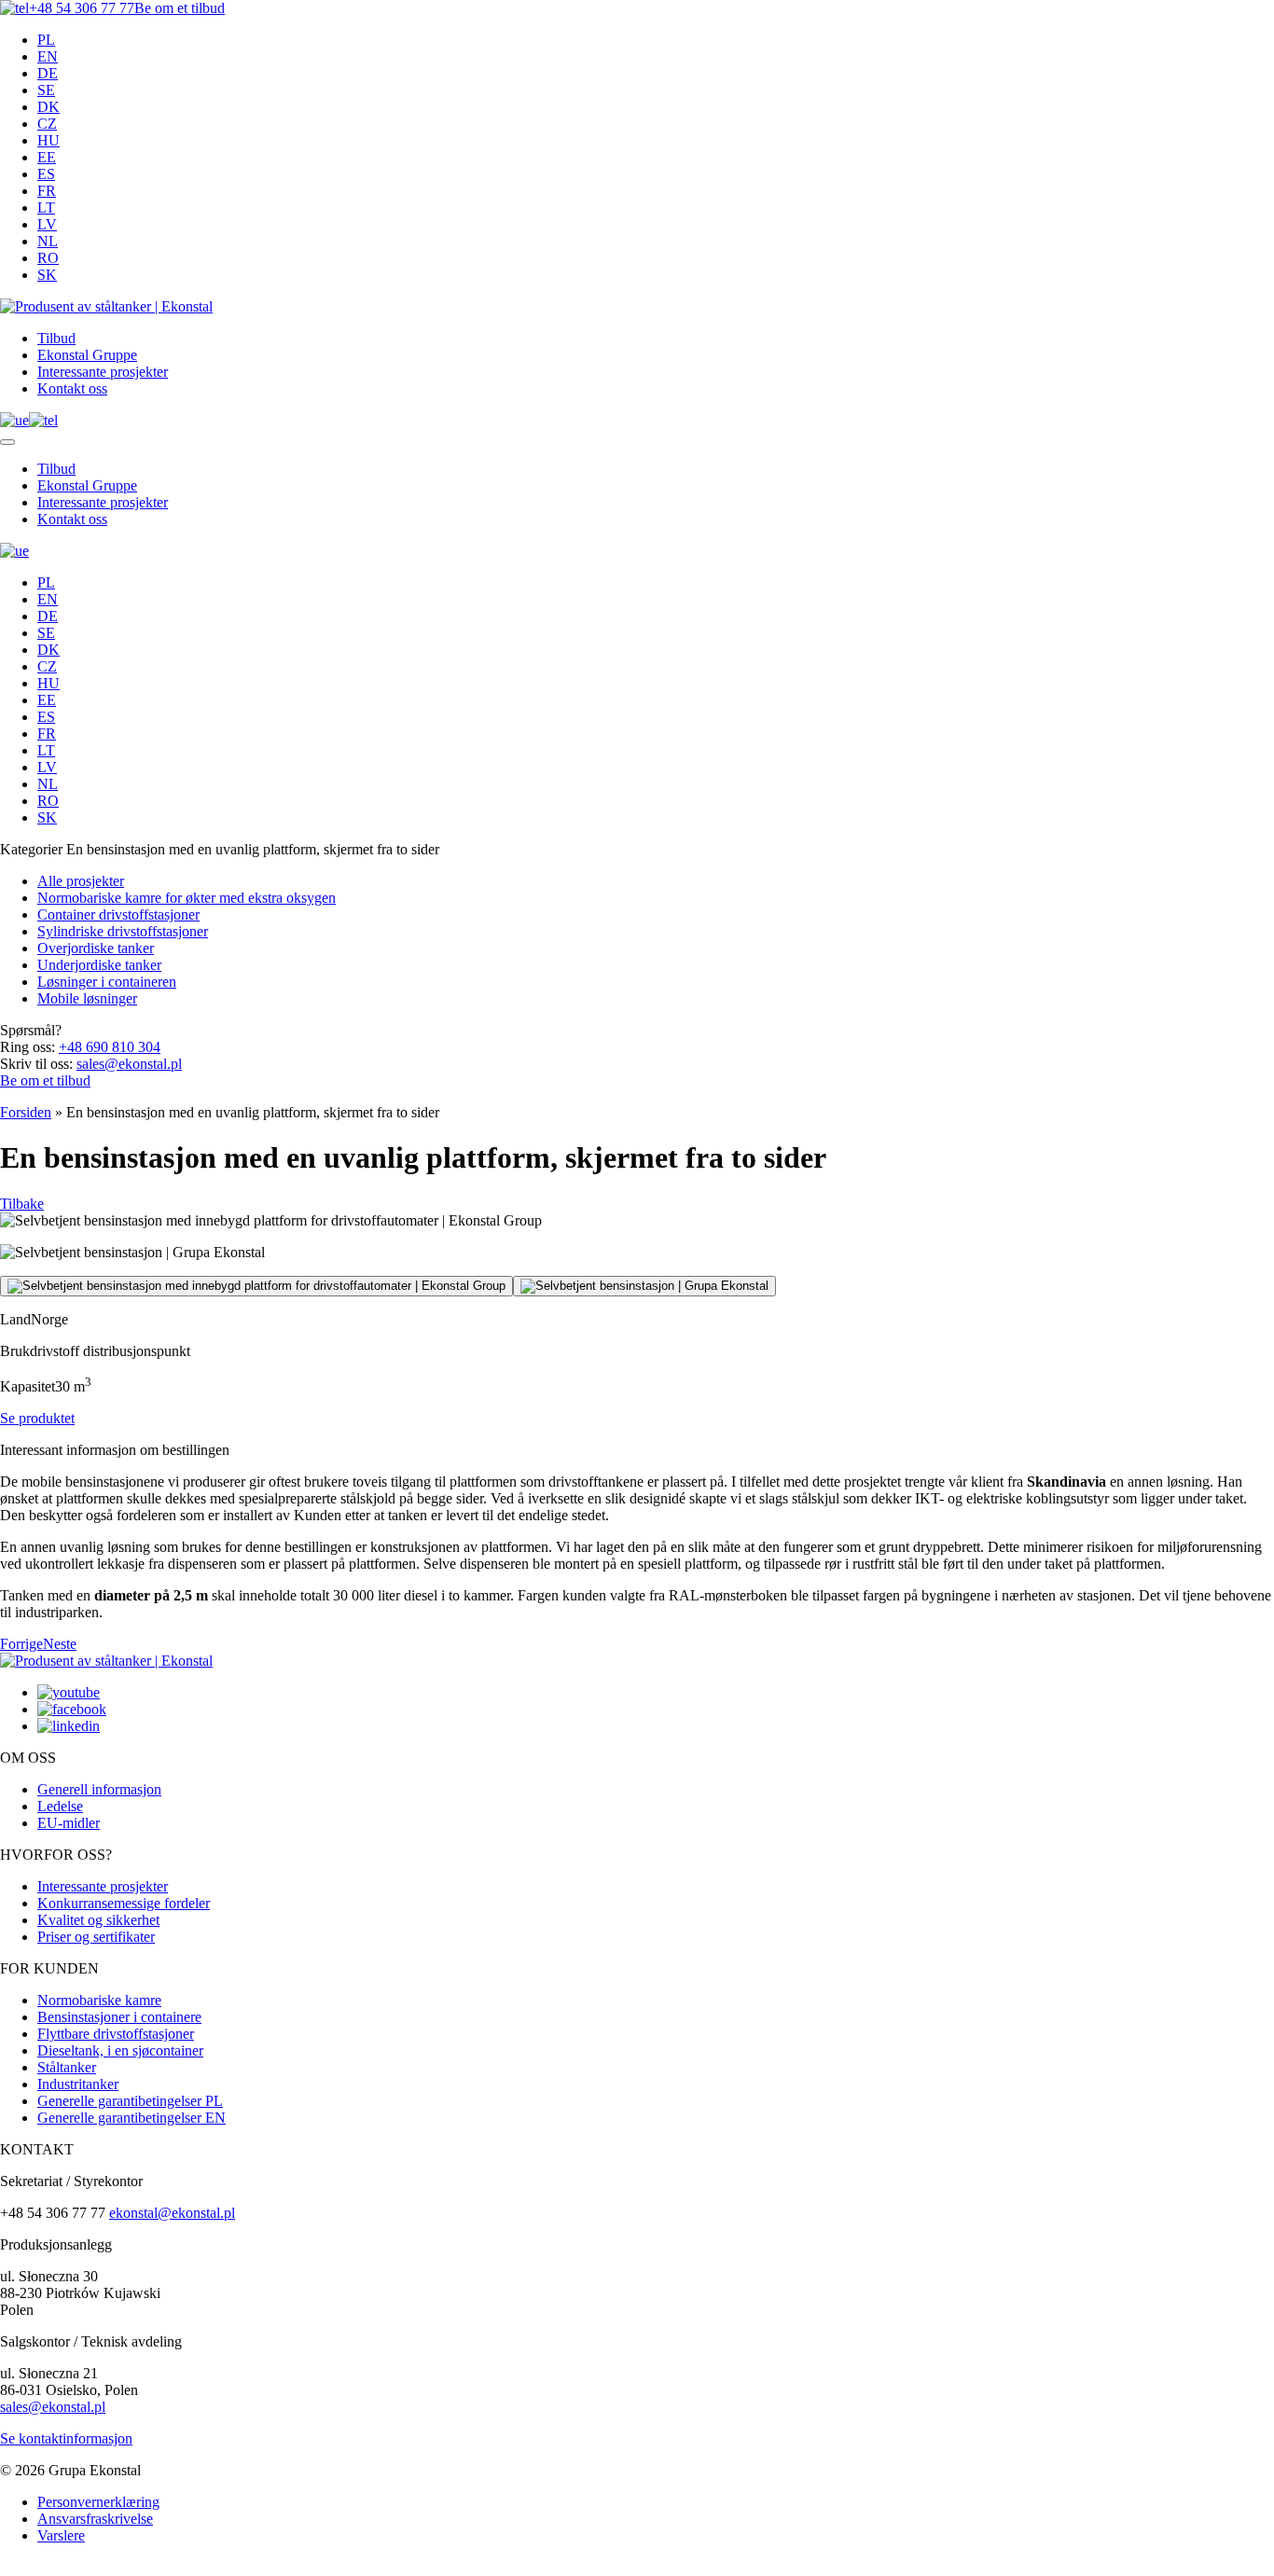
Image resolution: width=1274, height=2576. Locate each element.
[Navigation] (7, 442)
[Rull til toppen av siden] (6, 2572)
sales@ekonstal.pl (129, 1064)
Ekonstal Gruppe (87, 355)
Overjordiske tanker (96, 948)
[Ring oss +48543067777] (43, 420)
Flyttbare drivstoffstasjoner (116, 2034)
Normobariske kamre (99, 2000)
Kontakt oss (72, 388)
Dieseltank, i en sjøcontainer (120, 2050)
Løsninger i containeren (107, 982)
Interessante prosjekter (103, 372)
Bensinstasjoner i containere (119, 2017)
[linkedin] (69, 1726)
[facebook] (72, 1709)
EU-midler (69, 1823)
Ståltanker (67, 2067)
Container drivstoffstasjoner (118, 914)
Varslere (61, 2535)
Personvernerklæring (98, 2502)
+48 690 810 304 (110, 1047)
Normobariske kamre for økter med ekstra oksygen (187, 898)
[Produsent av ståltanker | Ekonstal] (106, 306)
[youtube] (69, 1692)
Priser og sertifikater (96, 1937)
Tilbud (56, 338)
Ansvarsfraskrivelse (95, 2519)
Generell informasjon (99, 1789)
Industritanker (78, 2084)
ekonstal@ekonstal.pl (172, 2213)
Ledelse (60, 1806)
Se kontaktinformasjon (66, 2438)
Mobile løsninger (87, 998)
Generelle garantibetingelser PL (130, 2101)
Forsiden (26, 1112)
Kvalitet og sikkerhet (98, 1920)
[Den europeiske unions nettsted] (14, 420)
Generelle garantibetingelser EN (132, 2118)
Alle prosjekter (81, 881)
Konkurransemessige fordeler (124, 1903)
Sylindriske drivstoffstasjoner (123, 931)
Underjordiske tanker (99, 965)
